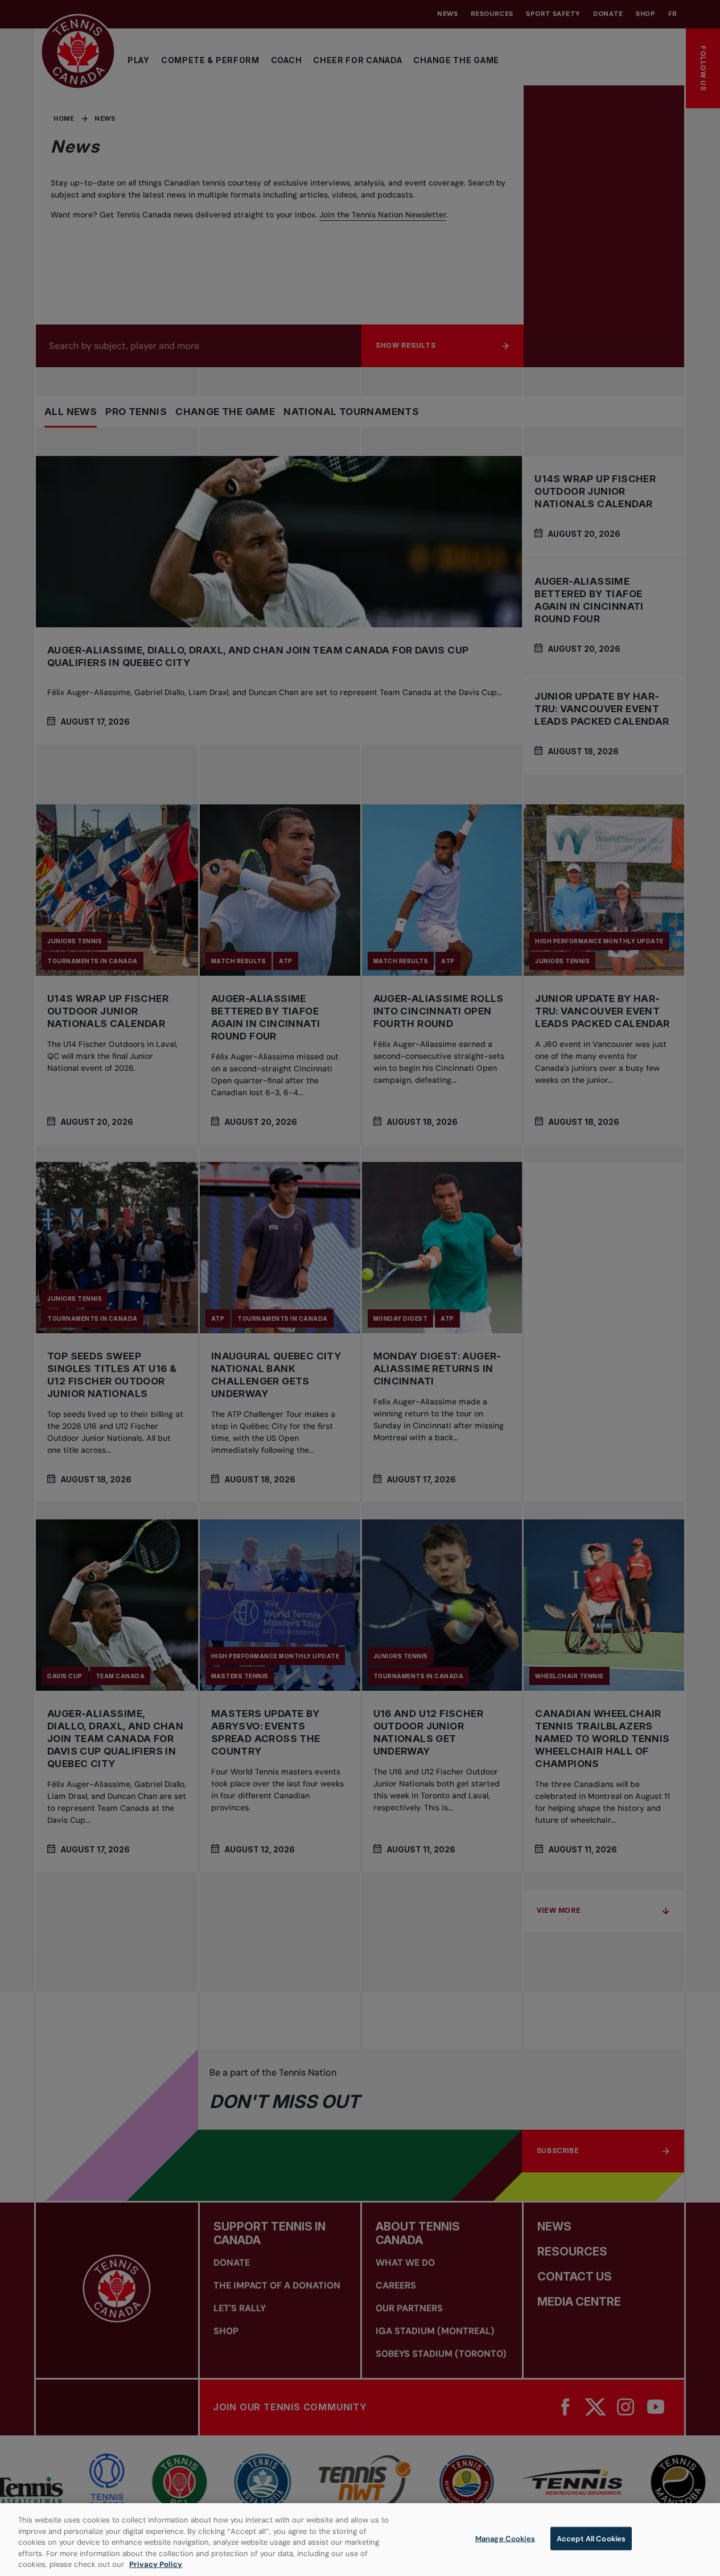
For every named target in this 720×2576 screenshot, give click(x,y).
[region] (360, 2540)
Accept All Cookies (591, 2539)
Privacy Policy (156, 2564)
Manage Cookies (505, 2539)
